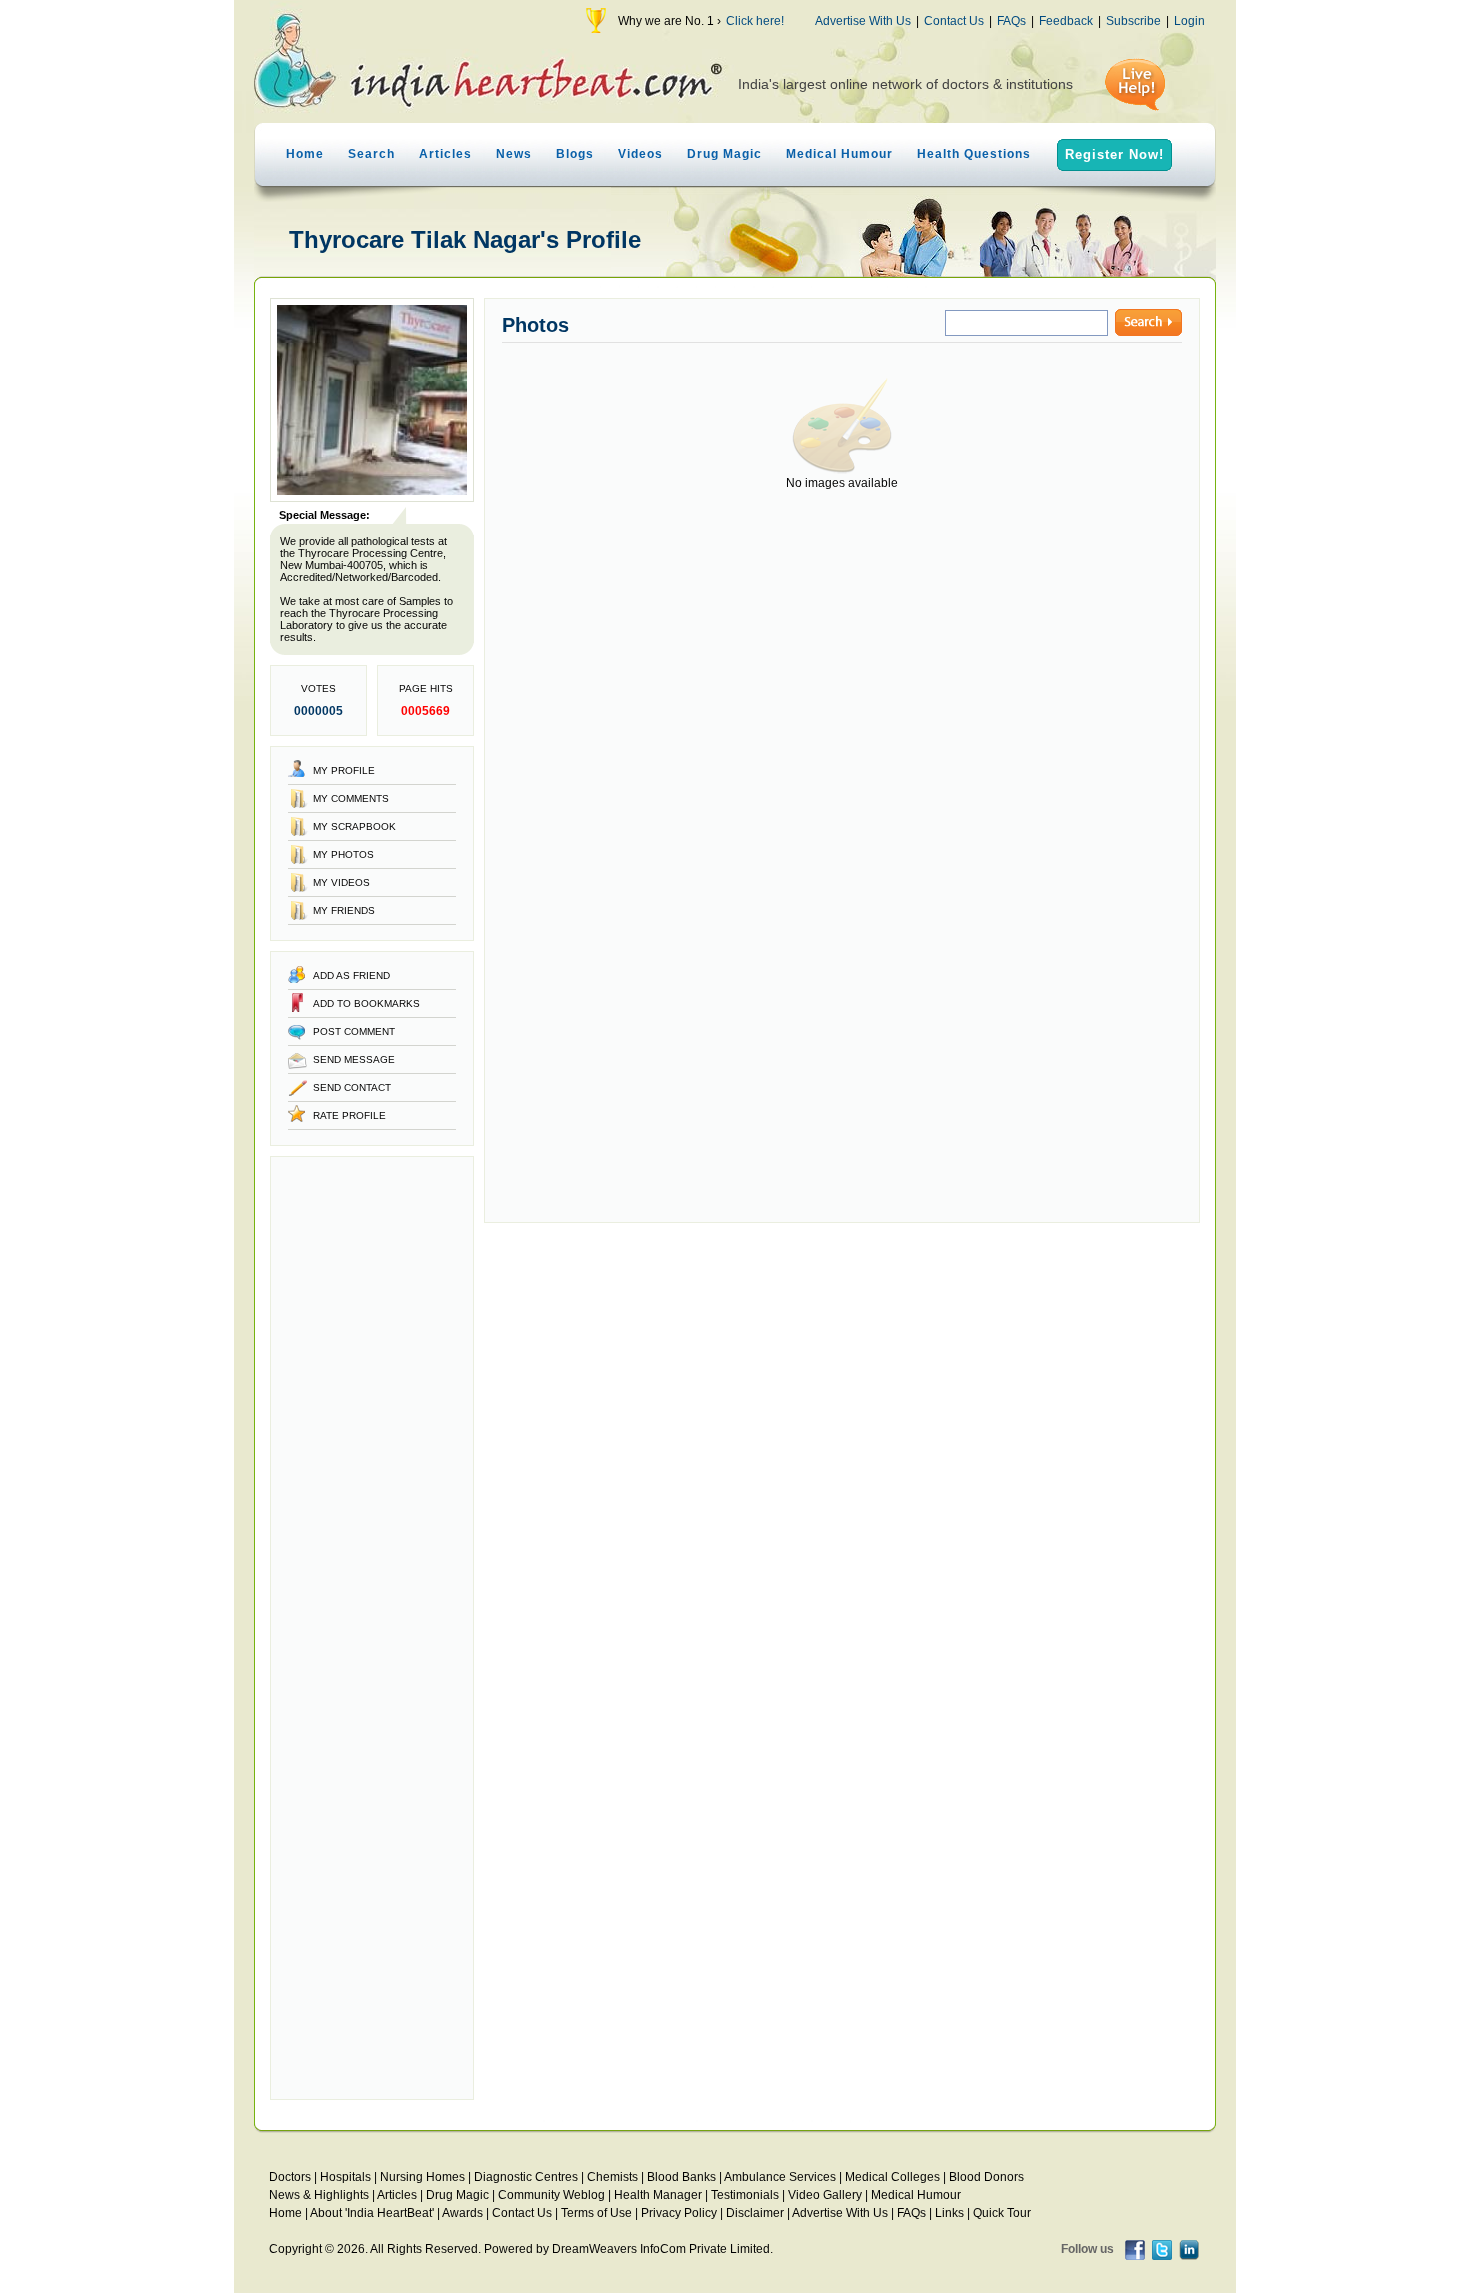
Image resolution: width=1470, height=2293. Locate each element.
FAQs (1011, 21)
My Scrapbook (354, 826)
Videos (640, 154)
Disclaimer (755, 2213)
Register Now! (1114, 154)
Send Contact (352, 1087)
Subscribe (1133, 21)
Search (371, 154)
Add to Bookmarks (366, 1003)
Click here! (755, 21)
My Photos (343, 854)
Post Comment (354, 1031)
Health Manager (658, 2195)
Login (1189, 21)
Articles (445, 154)
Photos (535, 325)
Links (949, 2213)
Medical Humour (839, 154)
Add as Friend (351, 975)
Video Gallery (825, 2195)
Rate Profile (349, 1115)
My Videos (341, 882)
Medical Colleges (892, 2177)
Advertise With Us (863, 21)
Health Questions (974, 154)
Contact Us (954, 21)
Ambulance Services (780, 2177)
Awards (462, 2213)
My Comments (351, 798)
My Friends (344, 910)
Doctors (290, 2177)
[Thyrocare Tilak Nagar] (372, 498)
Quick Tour (1002, 2213)
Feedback (1066, 21)
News (514, 154)
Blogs (575, 154)
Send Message (354, 1059)
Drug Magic (724, 154)
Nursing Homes (422, 2177)
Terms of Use (596, 2213)
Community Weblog (551, 2195)
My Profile (344, 770)
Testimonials (745, 2195)
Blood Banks (681, 2177)
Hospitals (345, 2177)
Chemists (612, 2177)
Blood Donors (986, 2177)
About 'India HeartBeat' (372, 2213)
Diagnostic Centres (526, 2177)
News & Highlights (319, 2195)
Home (305, 154)
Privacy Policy (679, 2213)
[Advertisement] (372, 1628)
